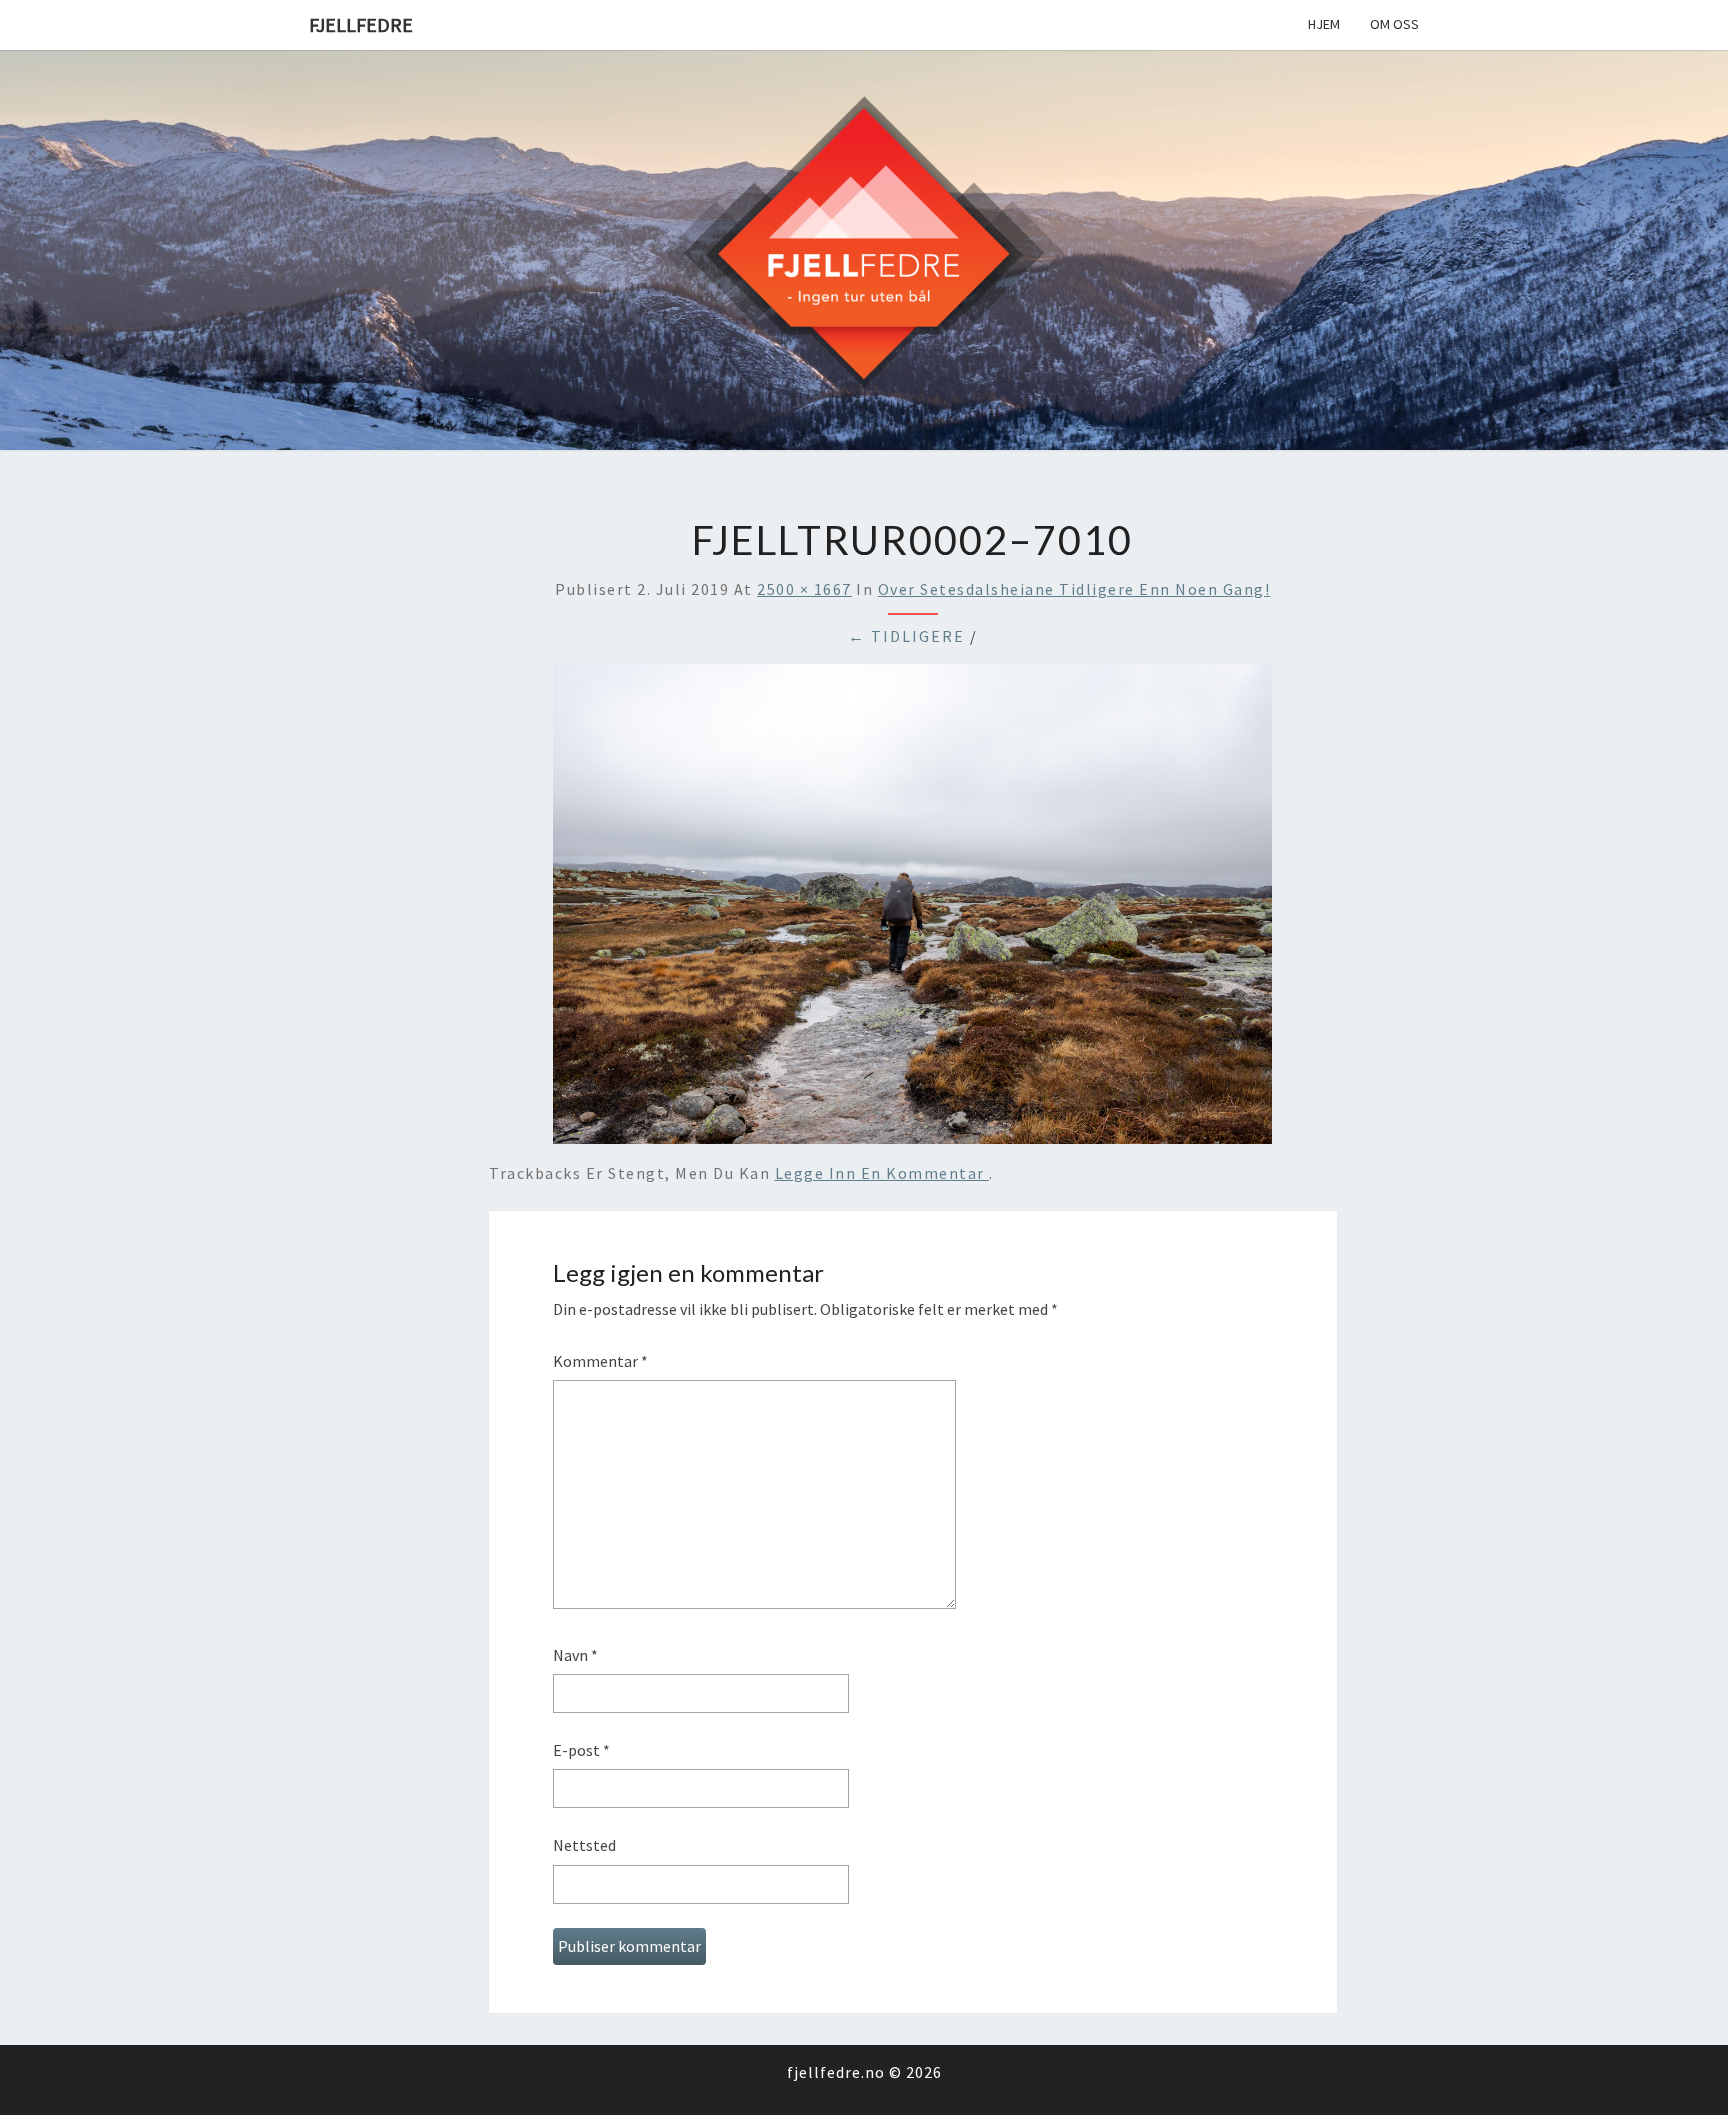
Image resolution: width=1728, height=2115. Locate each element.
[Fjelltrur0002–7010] (912, 910)
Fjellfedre (361, 24)
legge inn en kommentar (882, 1173)
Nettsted (584, 1845)
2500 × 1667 (804, 589)
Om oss (1394, 24)
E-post (581, 1750)
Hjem (1324, 24)
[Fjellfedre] (864, 248)
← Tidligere (906, 636)
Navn (575, 1655)
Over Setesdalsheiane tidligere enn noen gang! (1074, 589)
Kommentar (600, 1361)
